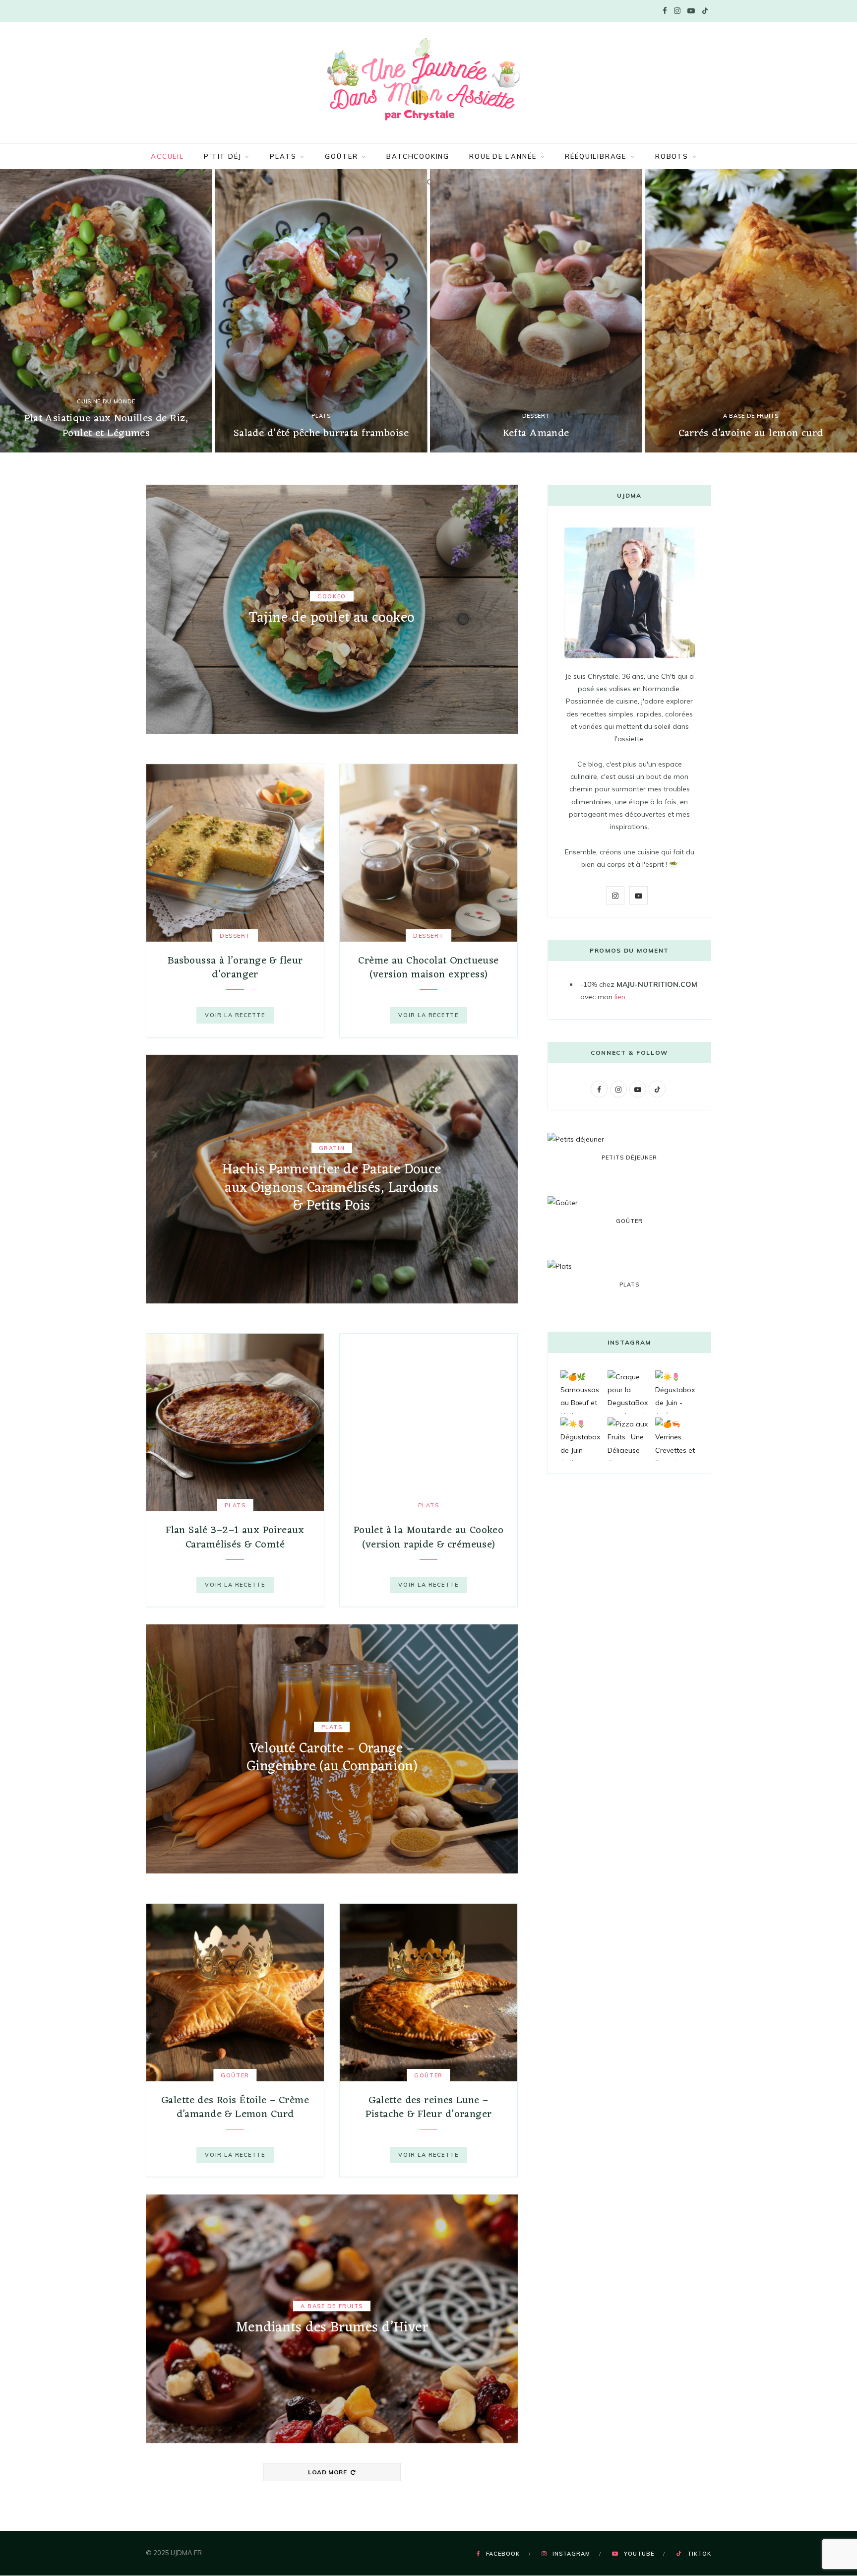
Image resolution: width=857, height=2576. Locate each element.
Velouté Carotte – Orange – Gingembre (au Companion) (332, 1758)
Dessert (536, 416)
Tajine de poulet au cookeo (332, 618)
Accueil (167, 156)
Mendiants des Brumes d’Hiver (332, 2328)
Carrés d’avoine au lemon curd (751, 433)
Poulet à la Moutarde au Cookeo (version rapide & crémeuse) (429, 1537)
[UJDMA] (428, 81)
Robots (672, 156)
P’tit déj (222, 156)
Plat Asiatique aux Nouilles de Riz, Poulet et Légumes (106, 426)
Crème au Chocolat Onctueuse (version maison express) (428, 968)
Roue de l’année (503, 156)
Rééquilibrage (596, 156)
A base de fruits (751, 416)
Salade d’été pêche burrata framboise (321, 433)
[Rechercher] (428, 182)
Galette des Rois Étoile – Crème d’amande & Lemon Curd (235, 2107)
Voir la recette (235, 1015)
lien (620, 997)
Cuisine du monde (106, 401)
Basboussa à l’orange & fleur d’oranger (235, 968)
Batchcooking (418, 156)
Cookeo (332, 596)
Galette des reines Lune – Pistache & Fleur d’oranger (429, 2107)
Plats (283, 156)
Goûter (341, 156)
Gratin (332, 1148)
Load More (328, 2472)
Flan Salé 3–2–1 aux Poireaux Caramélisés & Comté (235, 1537)
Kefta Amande (536, 433)
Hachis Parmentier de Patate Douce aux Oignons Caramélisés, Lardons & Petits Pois (332, 1188)
